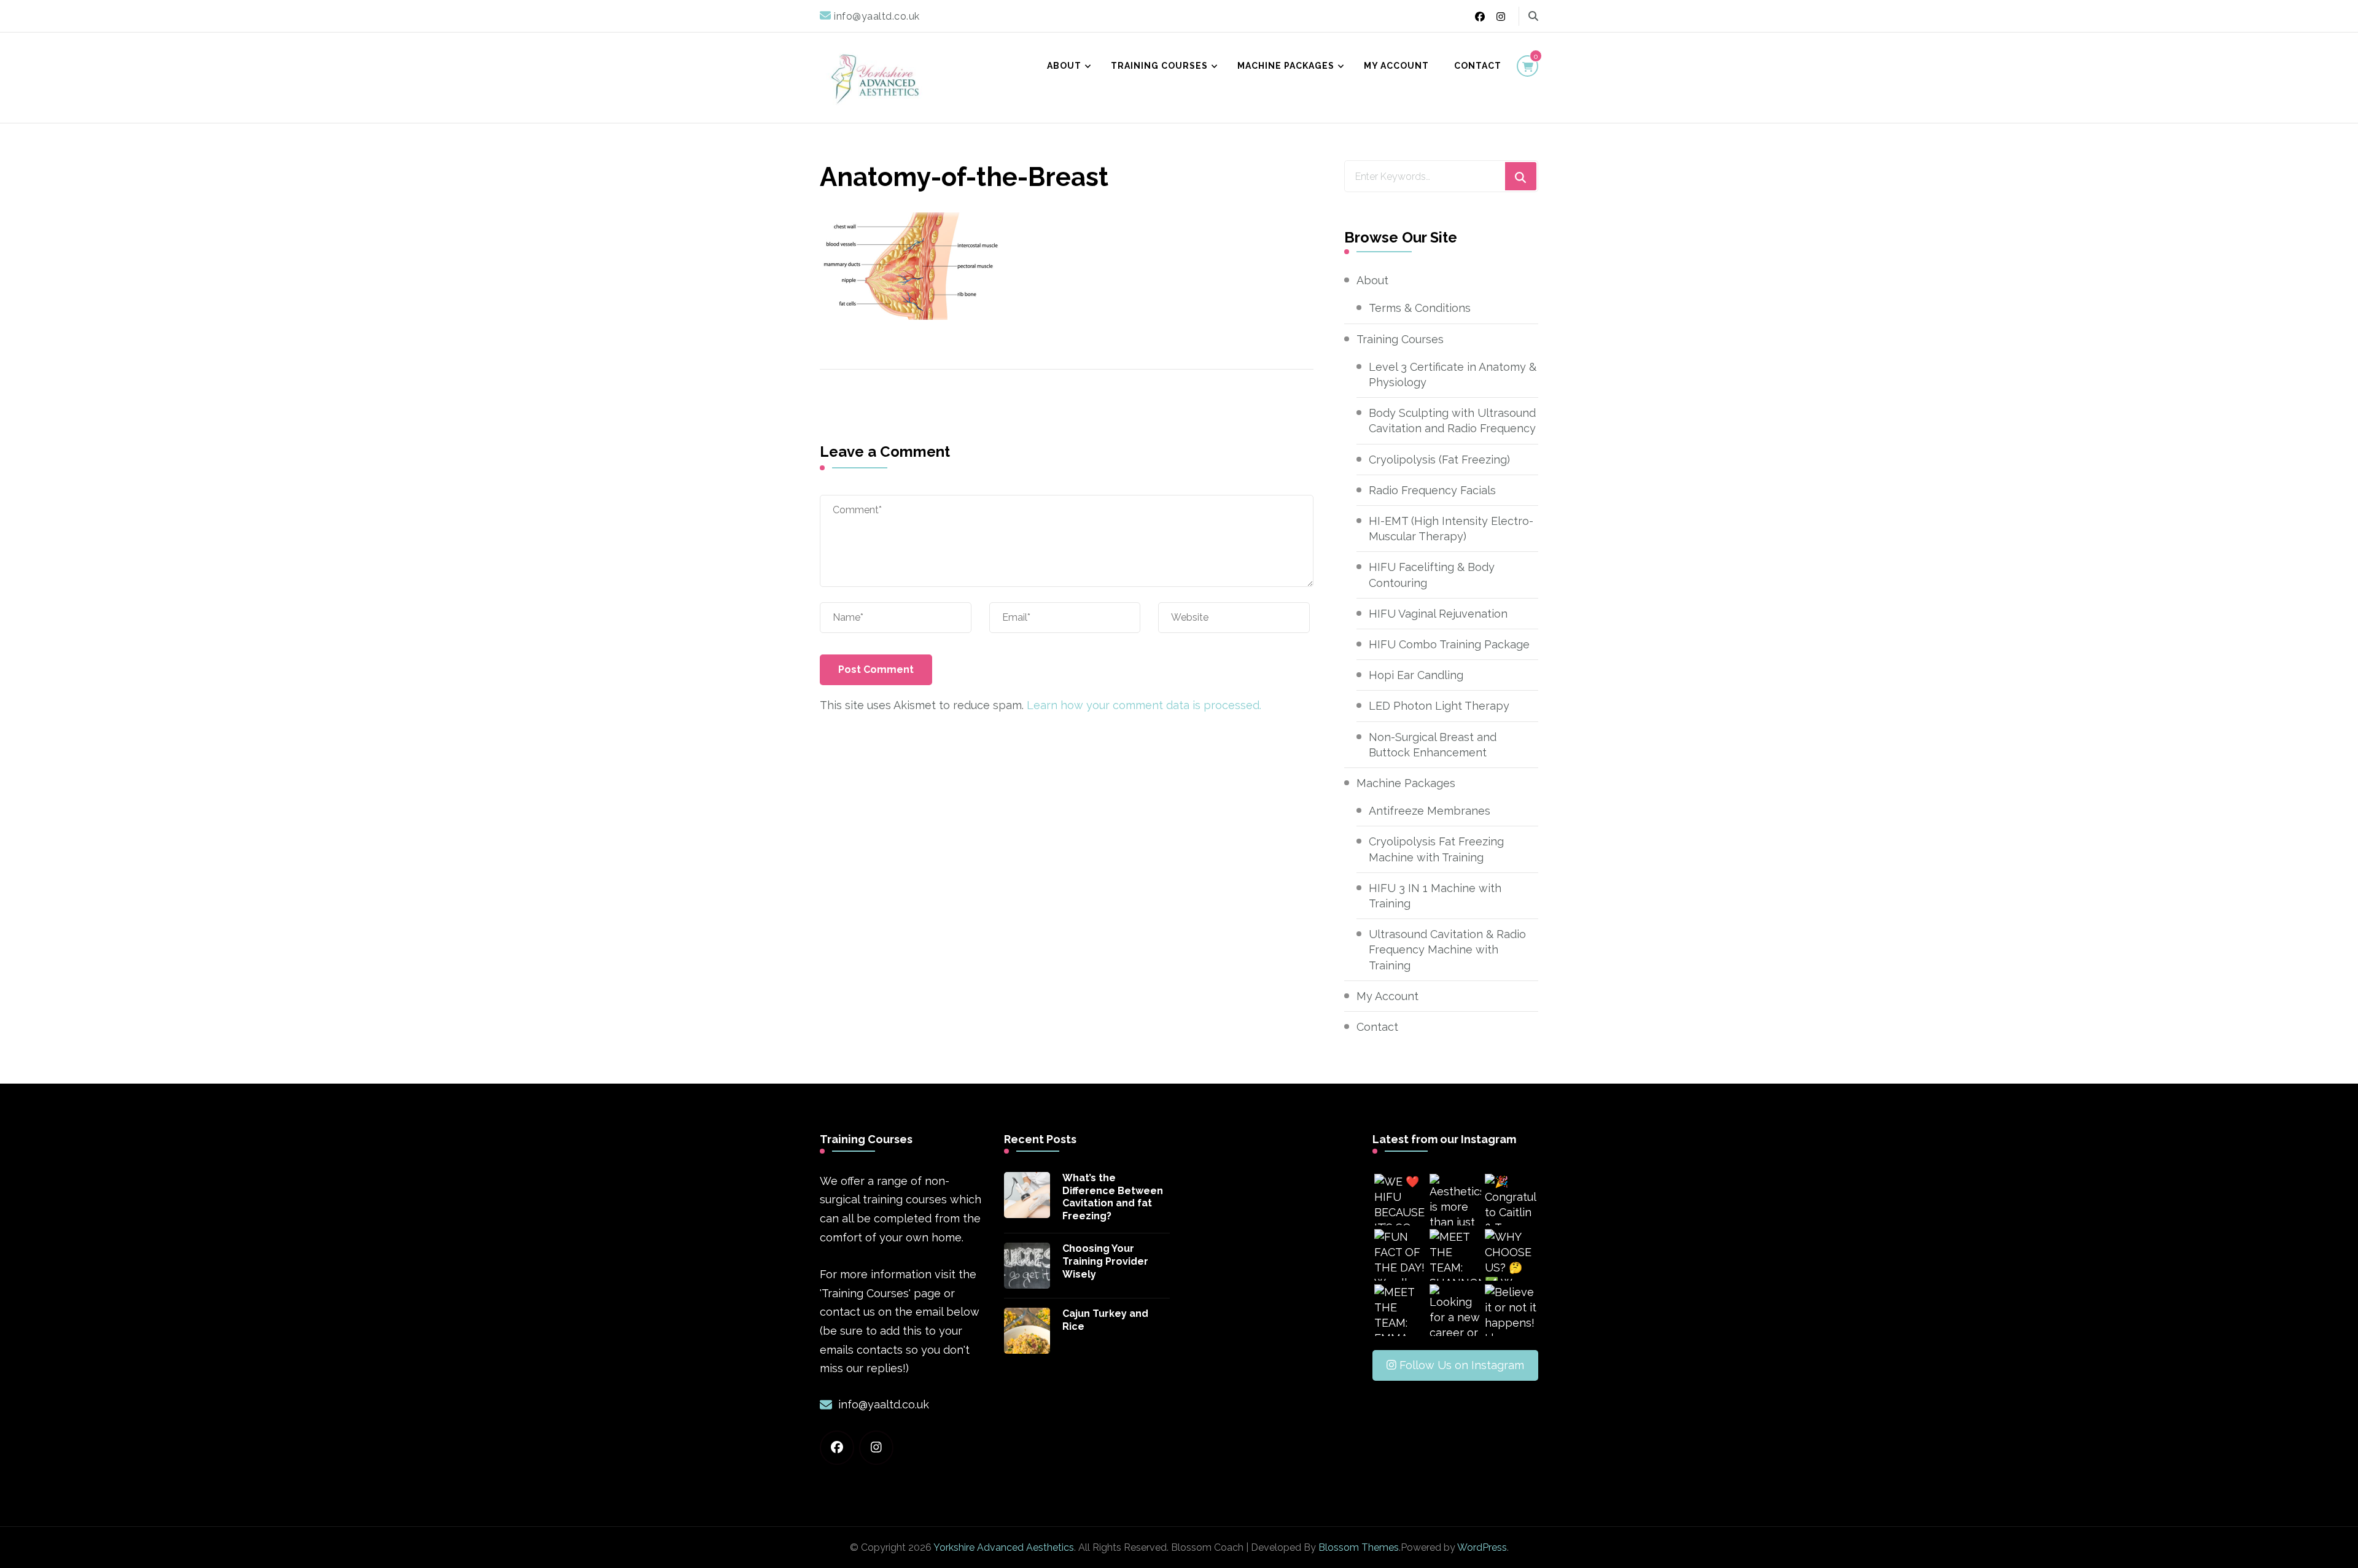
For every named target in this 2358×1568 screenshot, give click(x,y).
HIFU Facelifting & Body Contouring (1432, 575)
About (1064, 66)
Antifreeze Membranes (1430, 811)
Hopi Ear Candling (1416, 675)
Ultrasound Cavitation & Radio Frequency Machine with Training (1447, 949)
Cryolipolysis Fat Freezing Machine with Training (1436, 849)
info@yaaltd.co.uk (884, 1404)
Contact (1478, 66)
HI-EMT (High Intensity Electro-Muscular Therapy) (1451, 529)
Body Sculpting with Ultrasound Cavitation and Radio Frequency (1452, 421)
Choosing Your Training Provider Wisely (1105, 1261)
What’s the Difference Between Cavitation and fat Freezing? (1113, 1197)
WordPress (1482, 1547)
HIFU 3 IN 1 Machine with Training (1435, 896)
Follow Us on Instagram (1462, 1365)
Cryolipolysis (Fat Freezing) (1439, 460)
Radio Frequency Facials (1432, 490)
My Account (1396, 66)
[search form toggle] (1533, 16)
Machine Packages (1286, 66)
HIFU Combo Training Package (1449, 644)
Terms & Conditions (1420, 308)
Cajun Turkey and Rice (1105, 1320)
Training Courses (1159, 66)
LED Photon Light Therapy (1439, 706)
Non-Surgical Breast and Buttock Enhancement (1433, 745)
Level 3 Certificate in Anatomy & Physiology (1453, 375)
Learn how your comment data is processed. (1144, 705)
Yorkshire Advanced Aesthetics (1004, 1547)
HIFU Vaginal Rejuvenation (1438, 614)
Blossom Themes (1359, 1547)
